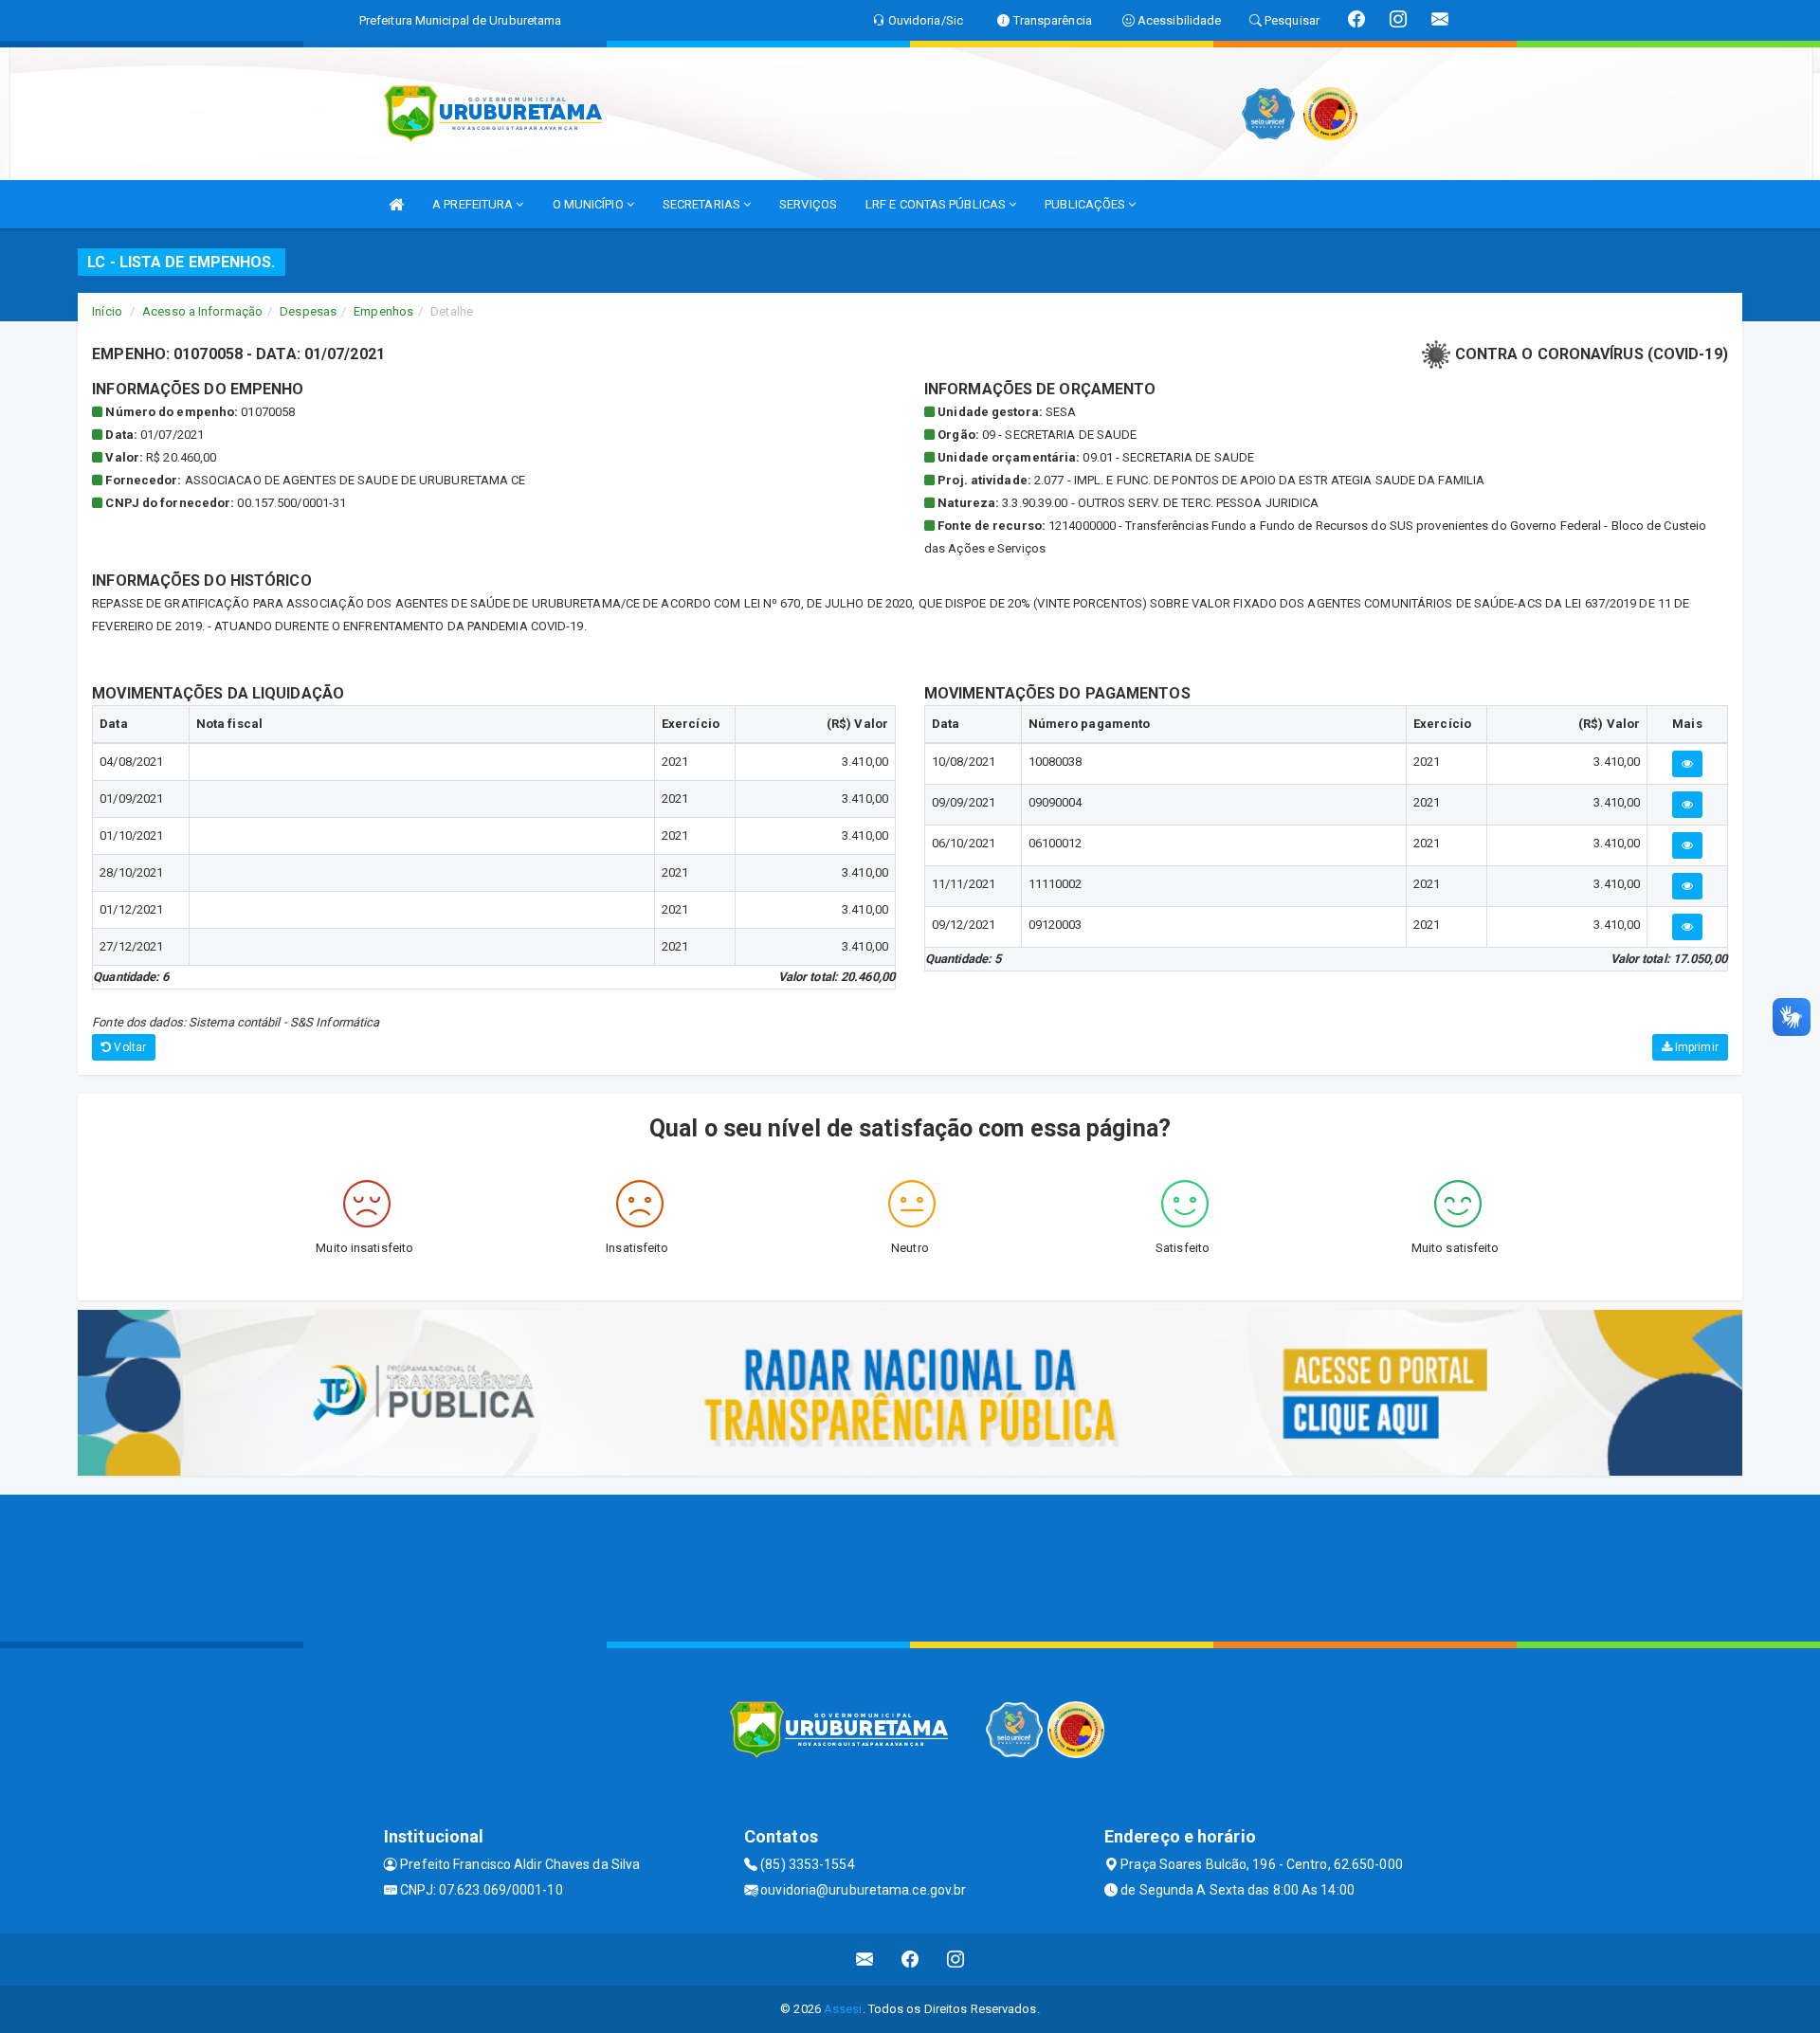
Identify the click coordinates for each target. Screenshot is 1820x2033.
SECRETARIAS (703, 204)
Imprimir (1695, 1047)
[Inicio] (396, 204)
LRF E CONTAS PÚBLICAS (937, 204)
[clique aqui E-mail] (865, 1960)
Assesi (843, 2009)
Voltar (128, 1047)
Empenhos (383, 311)
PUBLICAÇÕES (1086, 204)
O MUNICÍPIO (590, 204)
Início (107, 311)
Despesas (308, 311)
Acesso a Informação (202, 311)
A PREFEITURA (474, 204)
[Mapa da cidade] (910, 1566)
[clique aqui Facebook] (910, 1960)
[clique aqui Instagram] (956, 1960)
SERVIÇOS (808, 204)
